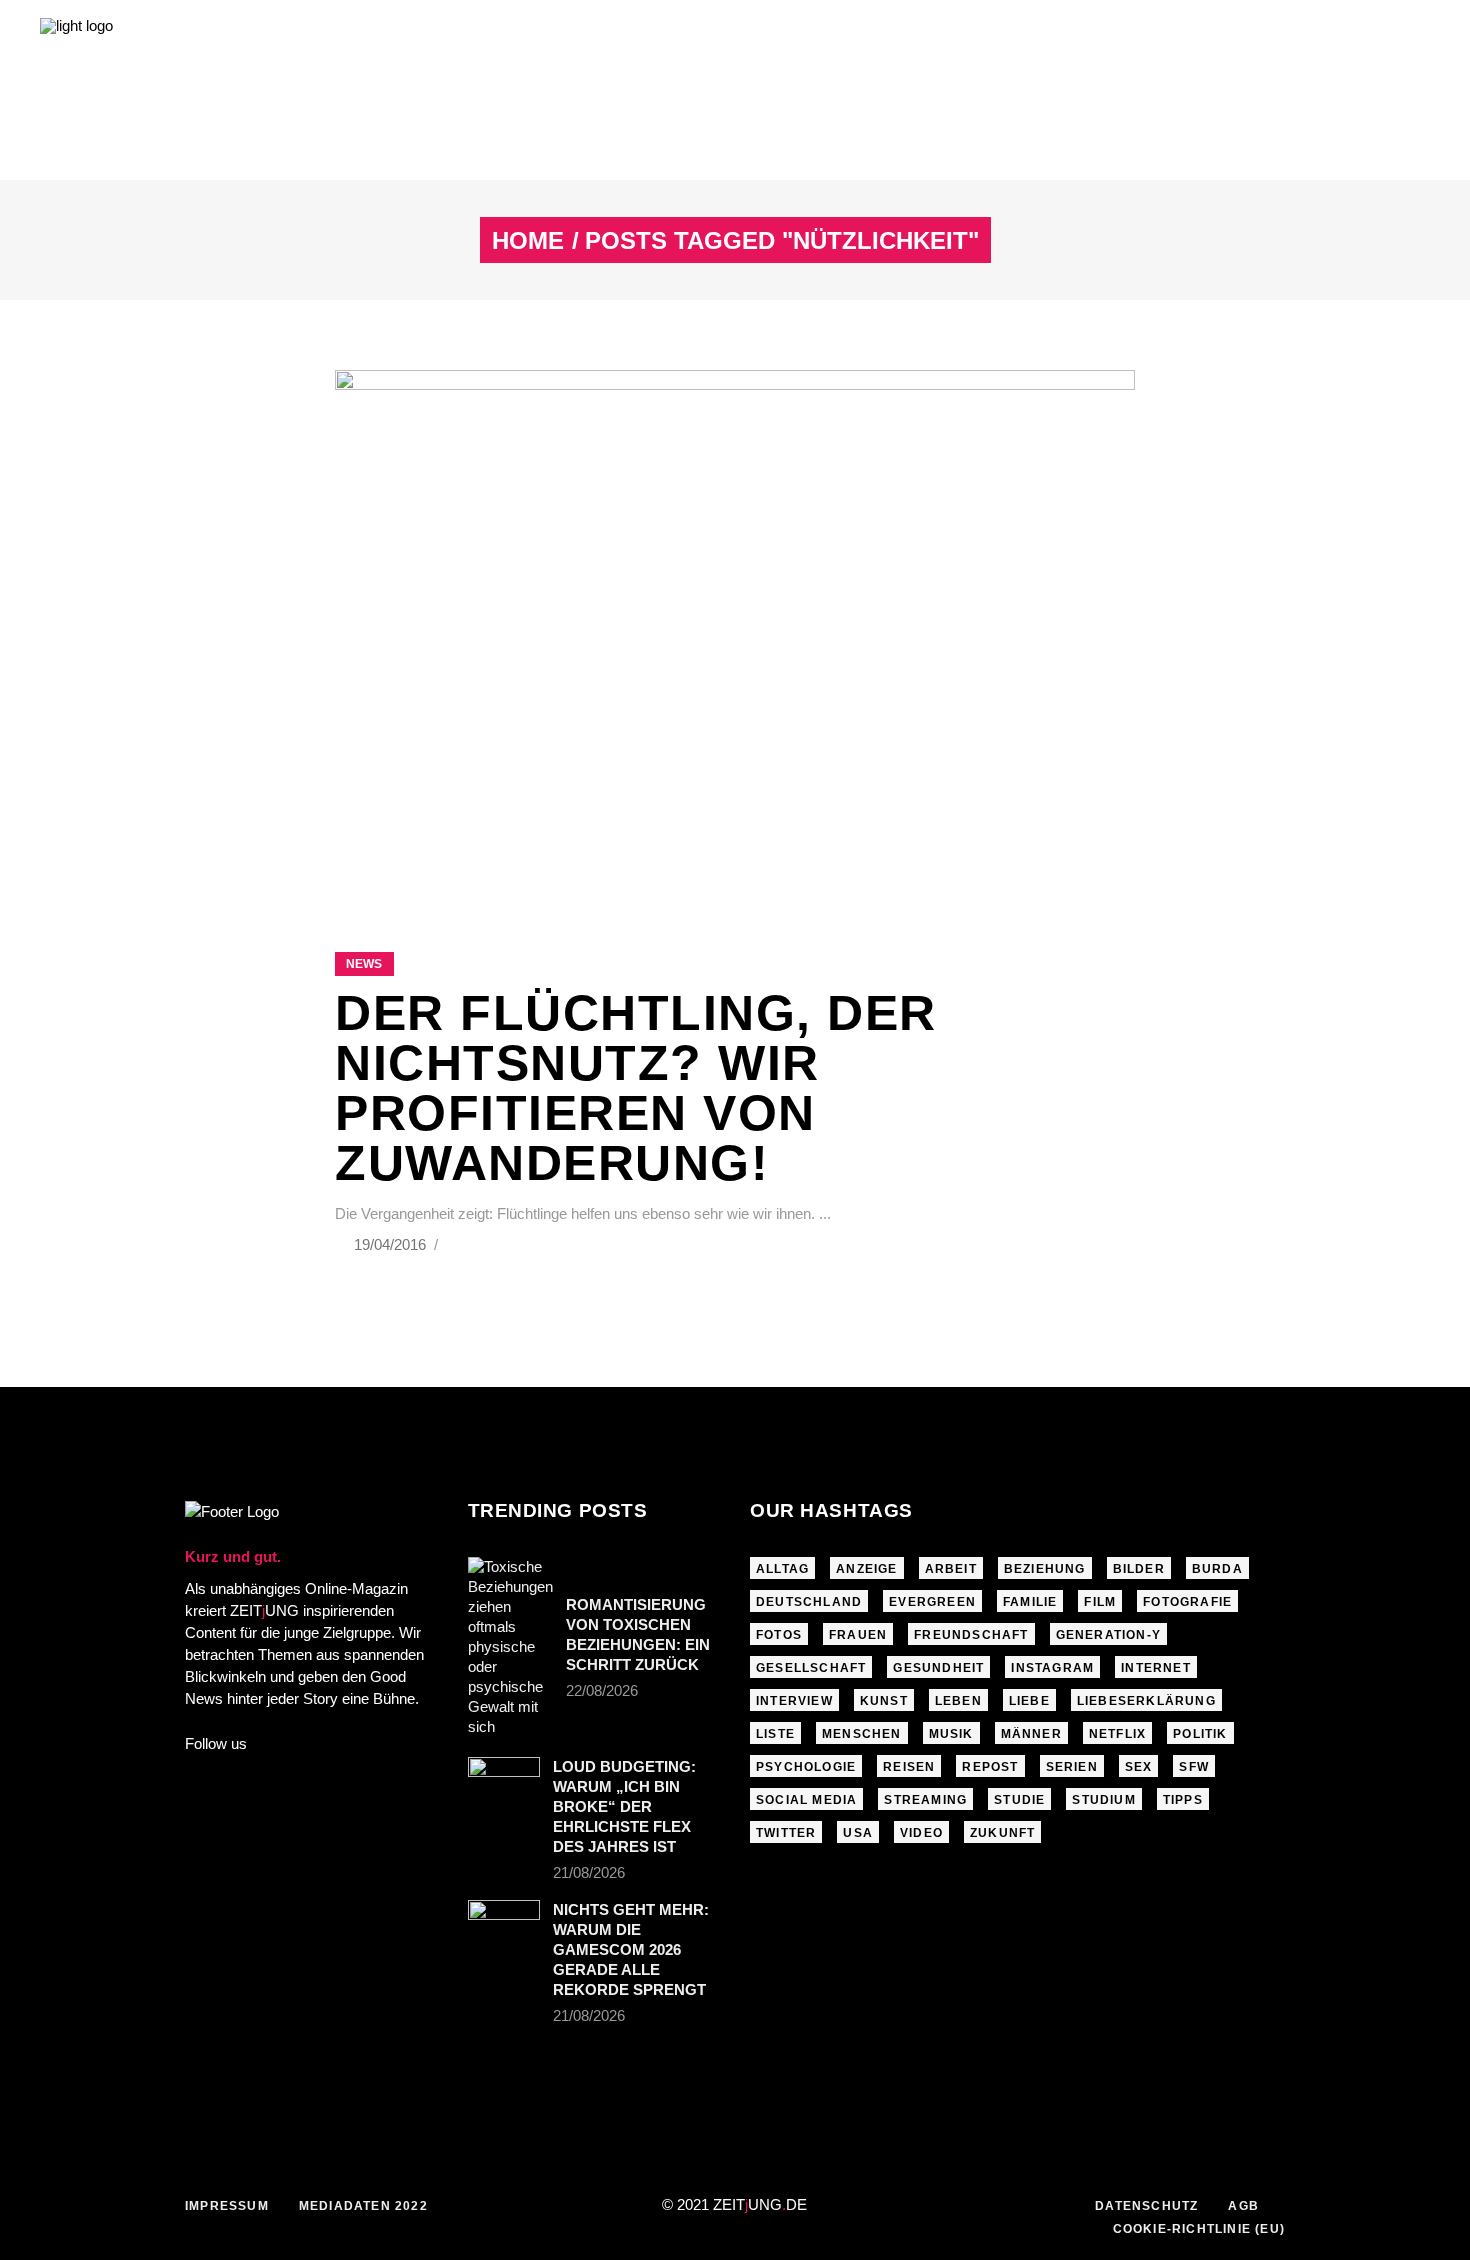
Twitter (786, 1833)
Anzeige (866, 1569)
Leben (958, 1701)
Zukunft (1002, 1833)
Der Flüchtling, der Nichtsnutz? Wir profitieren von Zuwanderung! (636, 1088)
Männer (1031, 1734)
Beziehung (1045, 1569)
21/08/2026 (589, 1872)
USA (858, 1833)
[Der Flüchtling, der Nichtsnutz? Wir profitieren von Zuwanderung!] (735, 636)
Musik (951, 1734)
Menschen (862, 1734)
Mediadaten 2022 (363, 2206)
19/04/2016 (392, 1244)
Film (1100, 1602)
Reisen (909, 1767)
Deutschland (809, 1602)
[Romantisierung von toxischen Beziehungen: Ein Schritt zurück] (510, 1647)
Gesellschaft (811, 1668)
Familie (1030, 1602)
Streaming (925, 1800)
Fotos (779, 1635)
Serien (1072, 1767)
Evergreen (932, 1602)
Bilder (1139, 1569)
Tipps (1183, 1800)
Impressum (227, 2206)
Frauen (858, 1635)
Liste (775, 1734)
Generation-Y (1108, 1635)
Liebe (1029, 1701)
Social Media (806, 1800)
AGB (1243, 2206)
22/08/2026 (602, 1690)
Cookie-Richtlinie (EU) (1199, 2229)
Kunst (884, 1701)
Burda (1217, 1569)
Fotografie (1187, 1602)
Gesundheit (938, 1668)
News (364, 964)
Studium (1103, 1800)
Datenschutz (1146, 2206)
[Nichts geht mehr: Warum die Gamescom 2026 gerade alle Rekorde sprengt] (504, 1924)
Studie (1019, 1800)
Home (528, 241)
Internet (1156, 1668)
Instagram (1052, 1668)
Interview (794, 1701)
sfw (1194, 1767)
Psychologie (806, 1767)
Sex (1139, 1767)
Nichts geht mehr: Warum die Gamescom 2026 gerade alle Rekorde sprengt (631, 1949)
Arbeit (951, 1569)
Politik (1200, 1734)
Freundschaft (971, 1635)
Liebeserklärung (1146, 1701)
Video (921, 1833)
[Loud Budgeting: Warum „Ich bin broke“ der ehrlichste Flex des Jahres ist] (504, 1781)
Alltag (782, 1569)
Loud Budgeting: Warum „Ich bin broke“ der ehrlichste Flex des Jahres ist (624, 1806)
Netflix (1117, 1734)
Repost (990, 1767)
